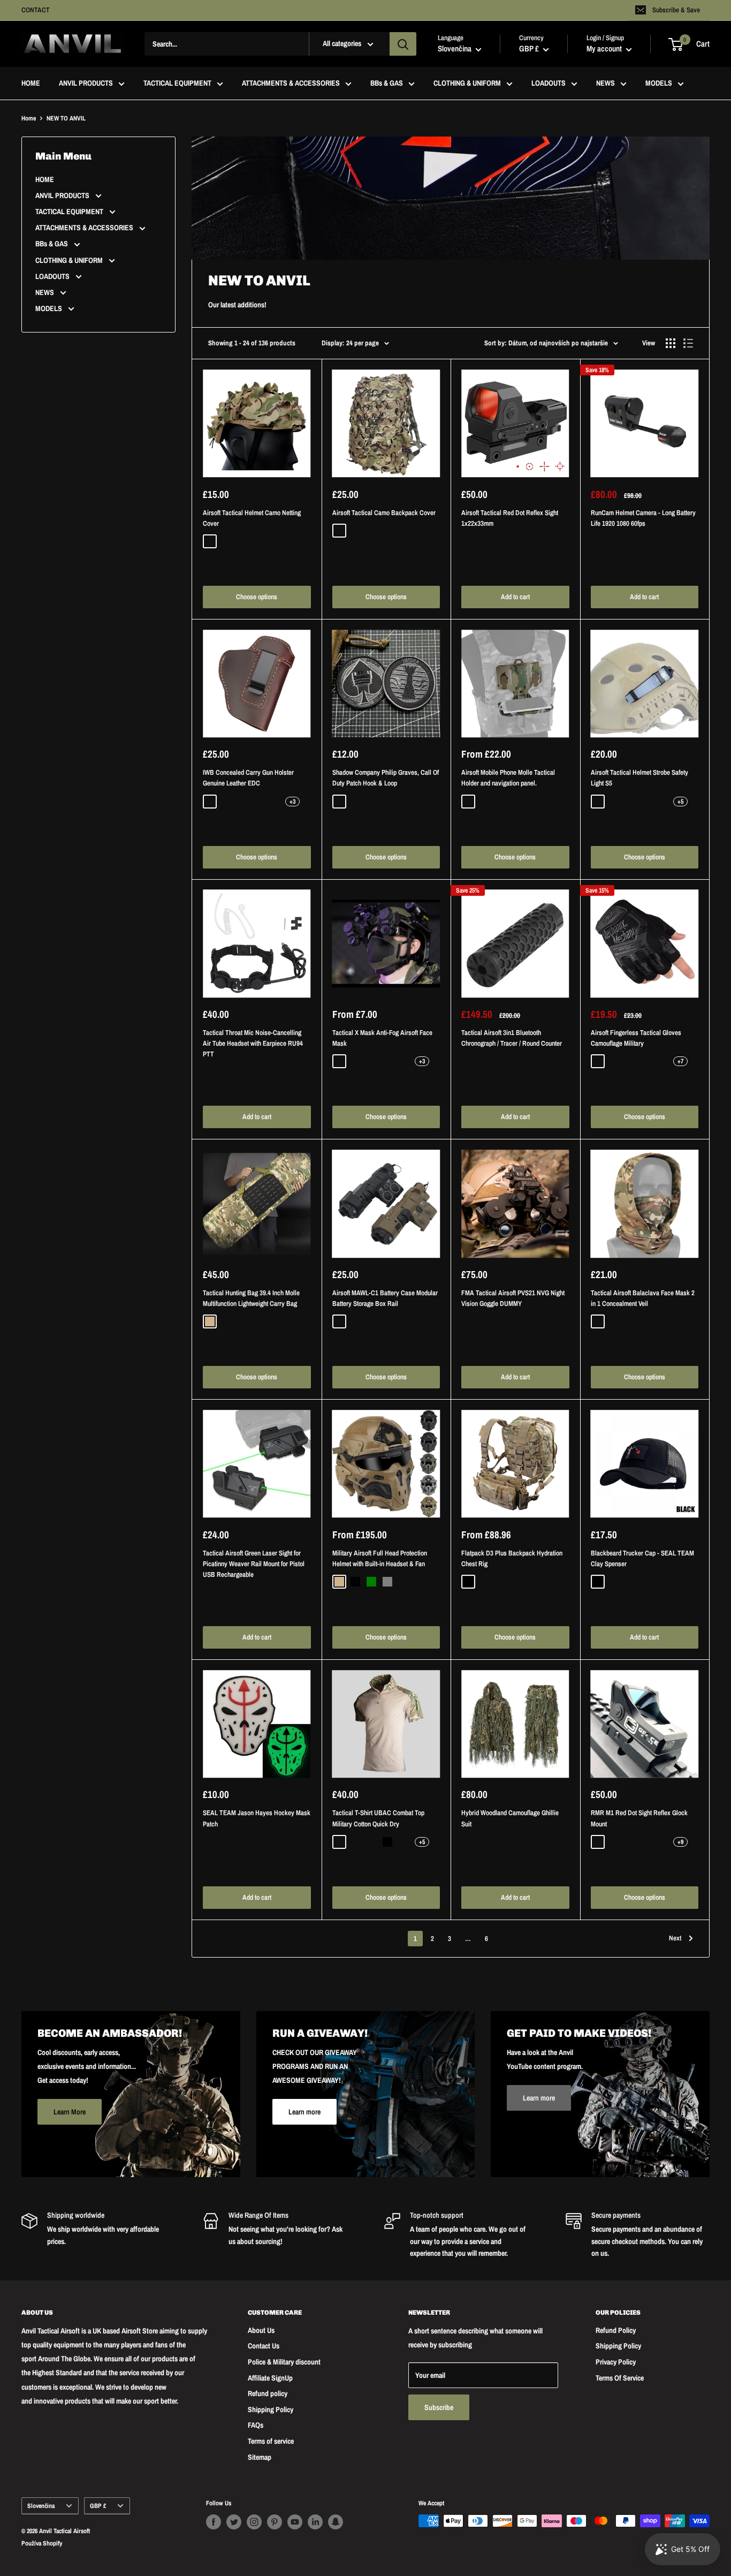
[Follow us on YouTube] (295, 2522)
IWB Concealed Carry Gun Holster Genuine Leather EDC (248, 778)
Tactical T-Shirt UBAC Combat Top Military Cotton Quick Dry (378, 1818)
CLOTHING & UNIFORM (467, 84)
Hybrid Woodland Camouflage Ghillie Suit (510, 1818)
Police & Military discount (284, 2362)
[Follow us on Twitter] (234, 2522)
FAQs (256, 2425)
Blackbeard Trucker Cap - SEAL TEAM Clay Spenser (642, 1558)
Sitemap (260, 2457)
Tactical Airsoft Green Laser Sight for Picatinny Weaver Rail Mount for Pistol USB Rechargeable (254, 1564)
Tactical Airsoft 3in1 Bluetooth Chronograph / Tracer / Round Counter (512, 1038)
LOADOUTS (549, 84)
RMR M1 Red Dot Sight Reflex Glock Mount (639, 1818)
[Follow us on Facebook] (214, 2522)
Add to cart (515, 597)
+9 (680, 1842)
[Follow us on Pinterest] (275, 2522)
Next (675, 1938)
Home (29, 118)
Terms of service (271, 2441)
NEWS (606, 84)
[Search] (403, 44)
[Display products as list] (688, 343)
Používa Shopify (42, 2543)
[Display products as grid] (671, 343)
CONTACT (36, 10)
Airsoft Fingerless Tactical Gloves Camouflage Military (636, 1038)
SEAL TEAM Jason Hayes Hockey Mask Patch (257, 1818)
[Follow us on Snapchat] (336, 2522)
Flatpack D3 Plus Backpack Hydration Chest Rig (512, 1558)
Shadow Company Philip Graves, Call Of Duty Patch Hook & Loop (386, 778)
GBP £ (98, 2506)
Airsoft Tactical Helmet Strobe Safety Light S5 (639, 778)
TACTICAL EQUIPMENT (177, 84)
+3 (292, 802)
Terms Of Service (620, 2378)
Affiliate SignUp (270, 2378)
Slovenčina (41, 2506)
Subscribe (439, 2407)
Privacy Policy (616, 2362)
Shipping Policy (271, 2409)
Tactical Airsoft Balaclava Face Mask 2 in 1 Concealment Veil (643, 1298)
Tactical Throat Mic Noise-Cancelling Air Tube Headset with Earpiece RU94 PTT (253, 1043)
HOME (31, 84)
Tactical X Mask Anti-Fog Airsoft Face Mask (382, 1038)
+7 (680, 1061)
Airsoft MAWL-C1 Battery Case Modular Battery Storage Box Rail (385, 1298)
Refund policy (268, 2393)
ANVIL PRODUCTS (86, 84)
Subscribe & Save (676, 10)
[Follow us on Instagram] (254, 2522)
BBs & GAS (387, 84)
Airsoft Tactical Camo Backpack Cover (384, 513)
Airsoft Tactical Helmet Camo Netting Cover (252, 518)
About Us (261, 2330)
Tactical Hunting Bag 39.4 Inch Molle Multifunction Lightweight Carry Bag (251, 1298)
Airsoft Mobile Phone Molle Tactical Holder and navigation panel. (508, 778)
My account (605, 49)
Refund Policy (616, 2330)
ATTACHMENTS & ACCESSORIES (291, 84)
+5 (680, 802)
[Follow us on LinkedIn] (315, 2522)
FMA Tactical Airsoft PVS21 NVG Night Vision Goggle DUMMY (513, 1298)
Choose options (257, 597)
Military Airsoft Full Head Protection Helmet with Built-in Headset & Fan (380, 1558)
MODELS (659, 84)
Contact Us (264, 2346)
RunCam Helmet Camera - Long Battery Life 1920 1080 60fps (643, 518)
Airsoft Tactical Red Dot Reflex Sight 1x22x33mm (510, 518)
